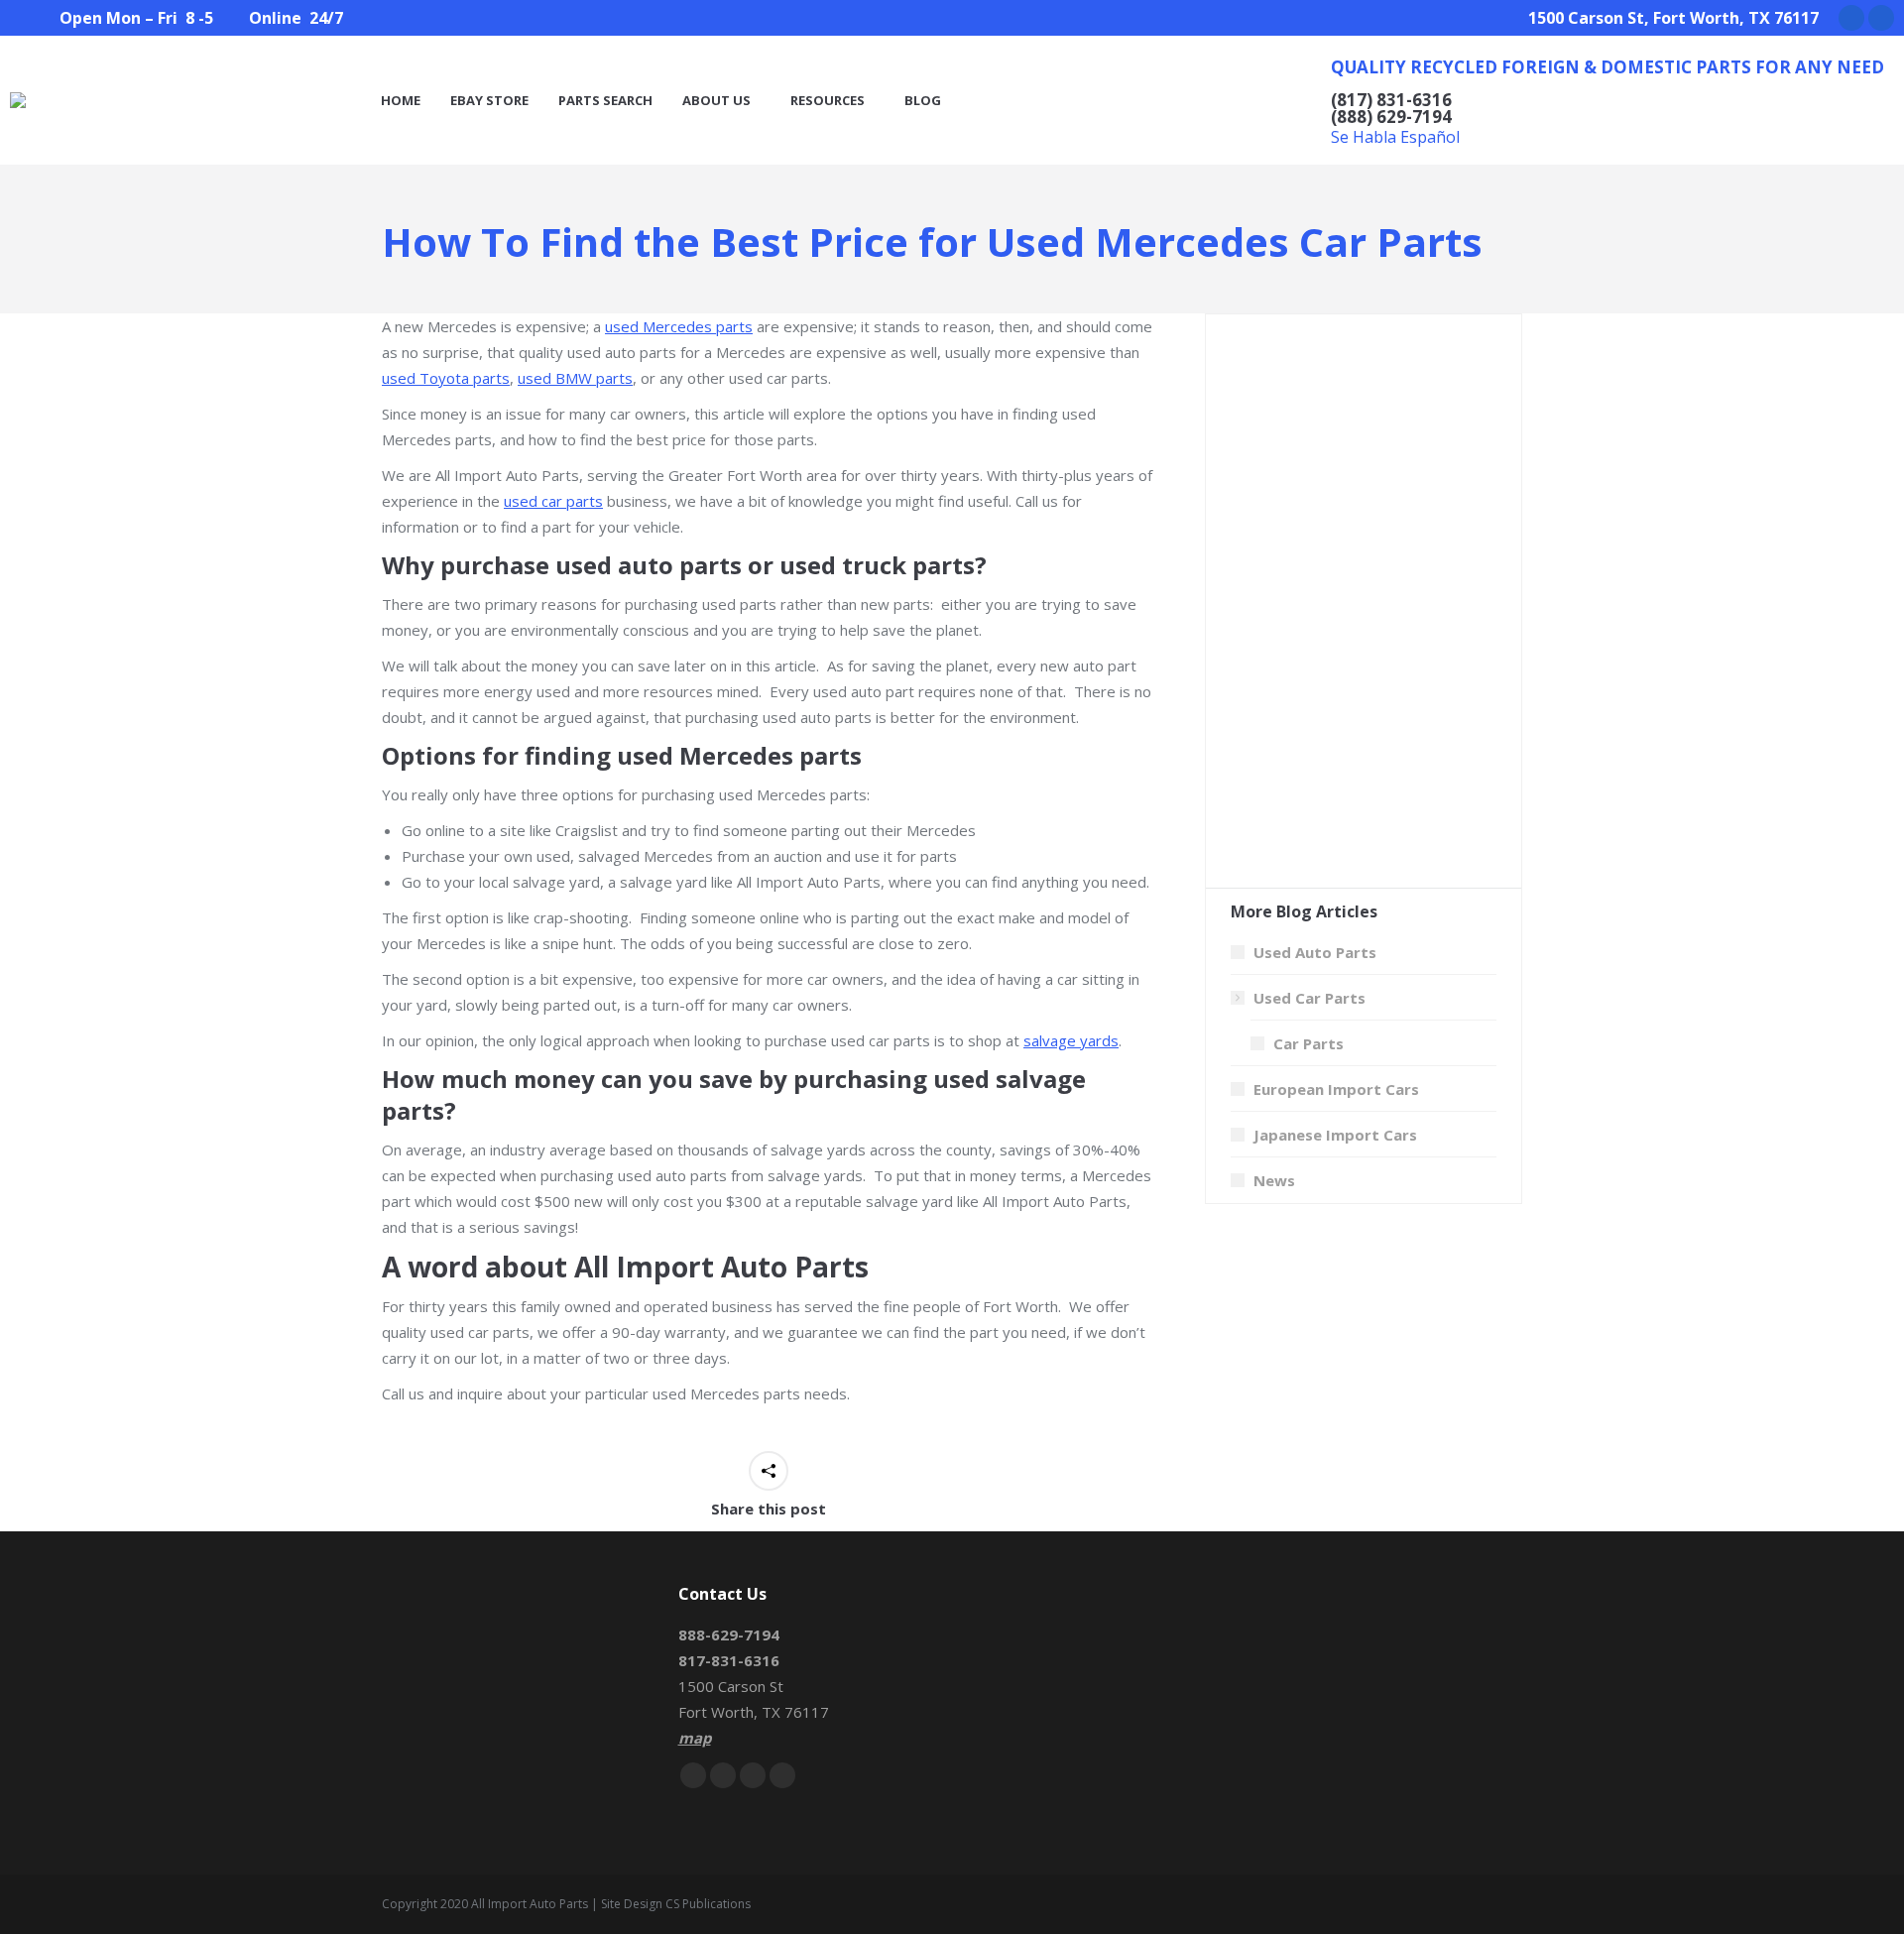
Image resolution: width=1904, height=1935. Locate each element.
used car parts (553, 501)
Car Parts (1309, 1043)
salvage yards (1071, 1040)
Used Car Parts (1309, 998)
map (695, 1738)
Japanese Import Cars (1335, 1135)
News (1274, 1180)
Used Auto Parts (1315, 952)
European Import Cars (1336, 1089)
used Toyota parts (446, 378)
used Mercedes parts (679, 326)
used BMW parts (575, 378)
